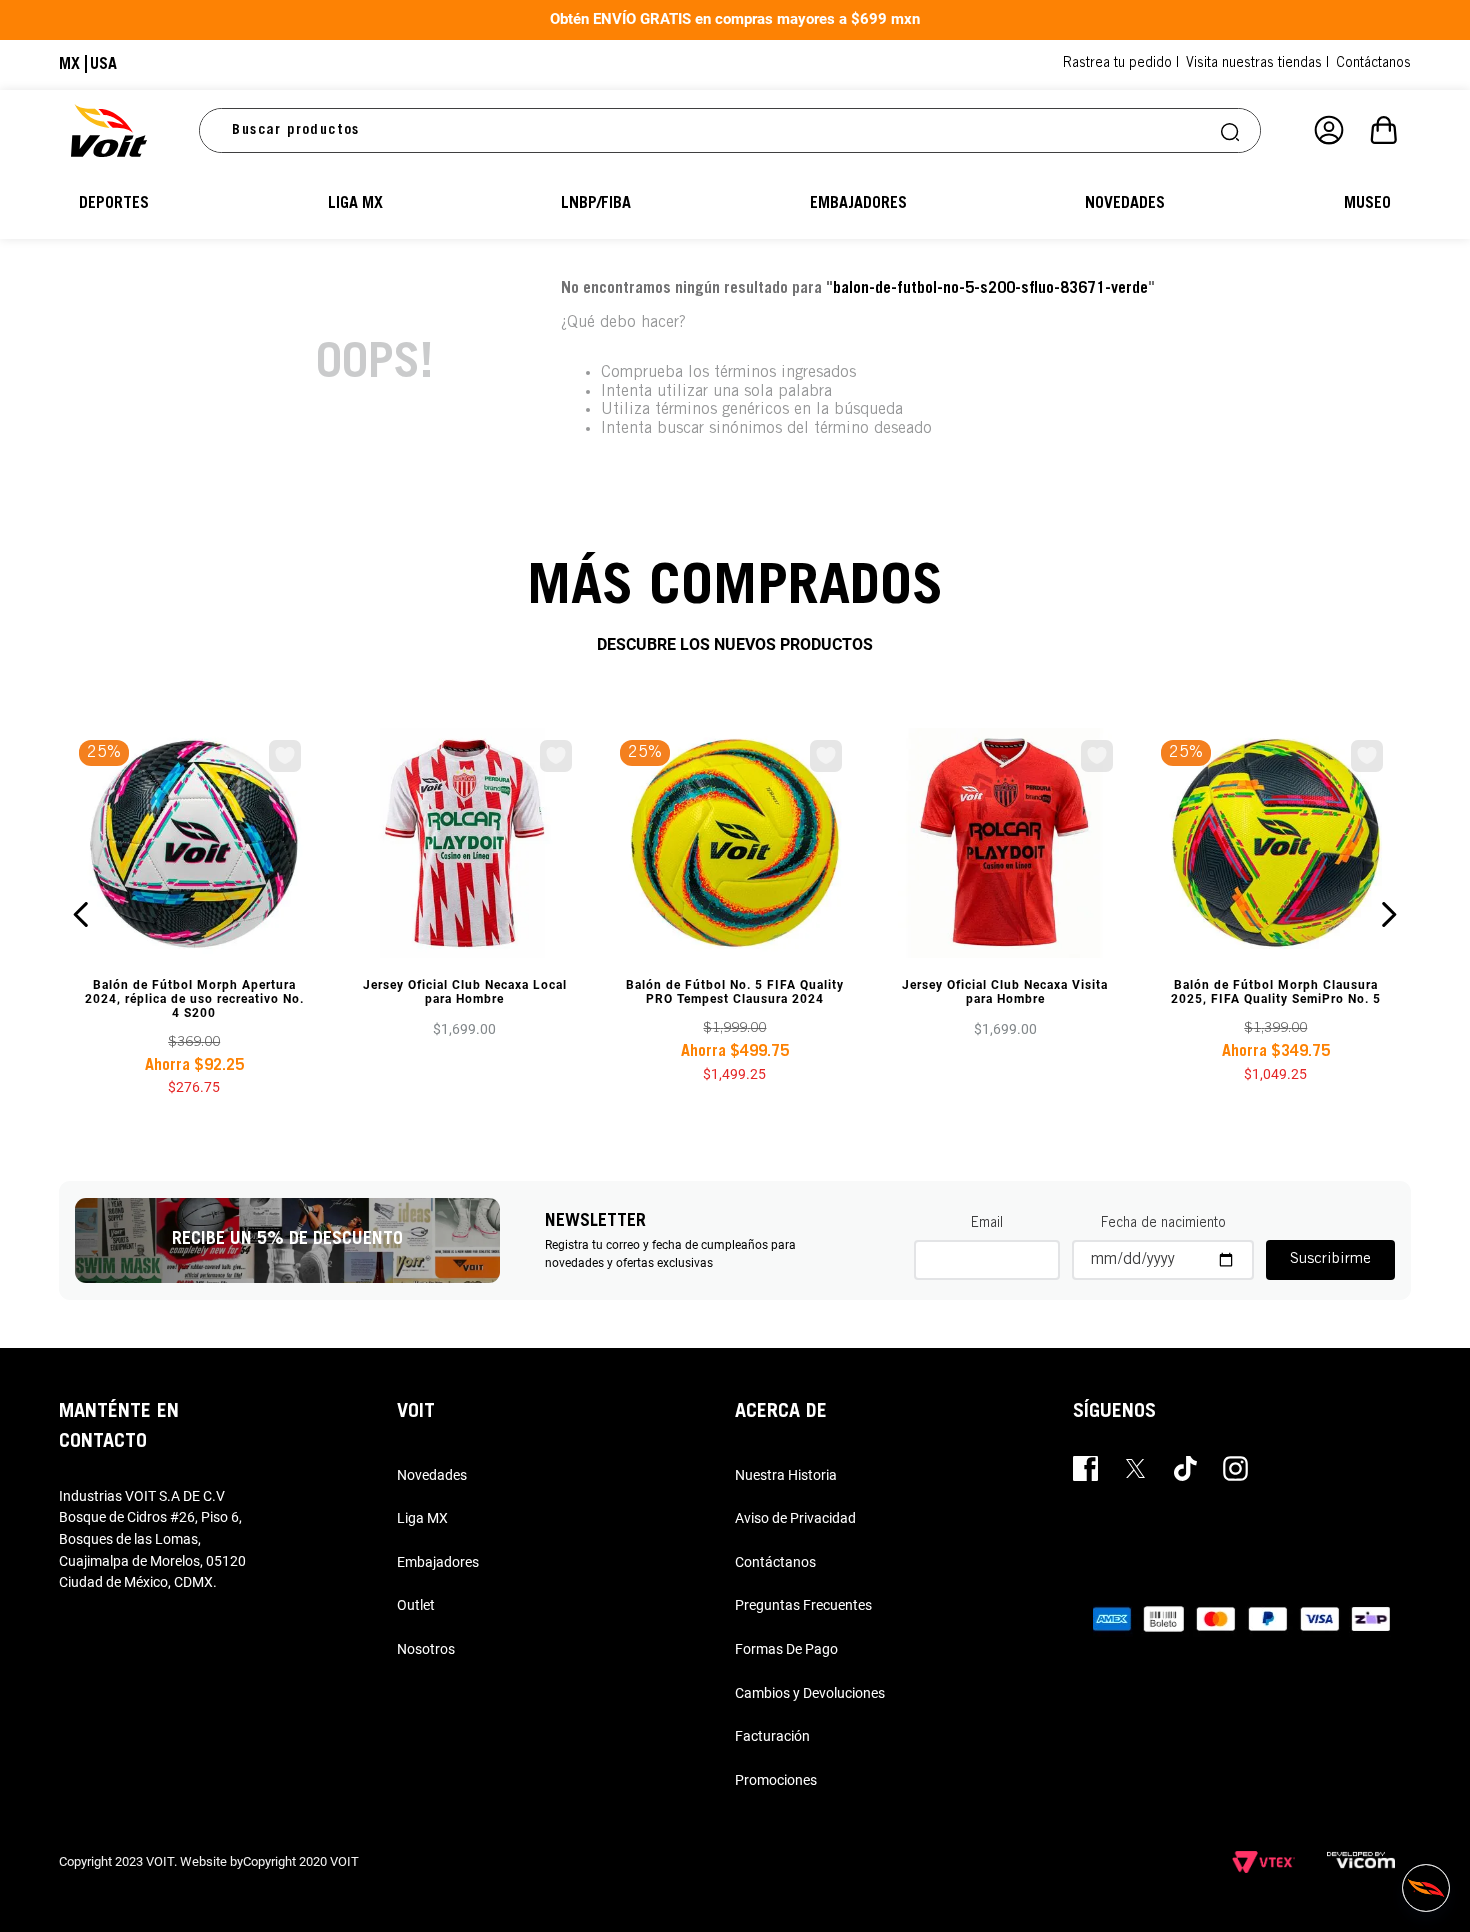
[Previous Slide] (81, 914)
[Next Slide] (1388, 914)
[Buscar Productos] (1232, 130)
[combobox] (730, 130)
